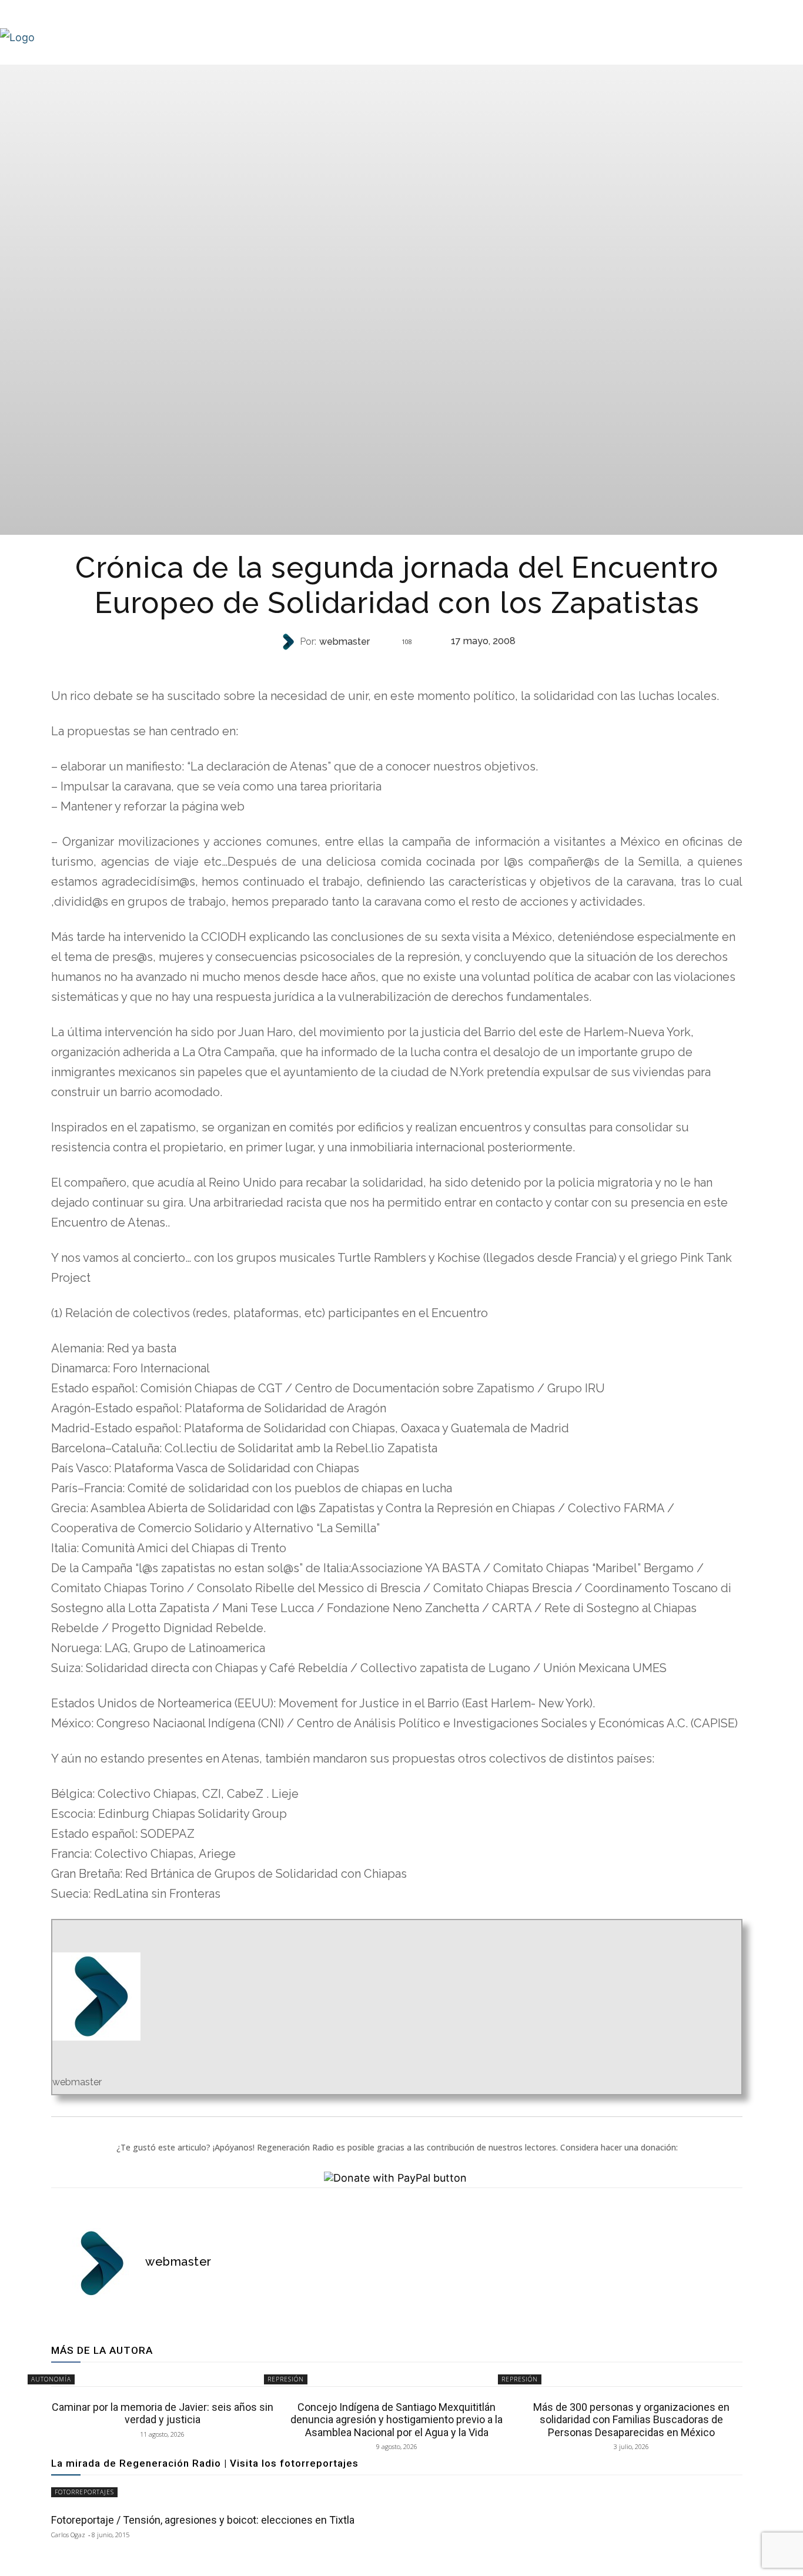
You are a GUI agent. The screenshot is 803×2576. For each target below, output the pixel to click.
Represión (286, 2379)
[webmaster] (289, 642)
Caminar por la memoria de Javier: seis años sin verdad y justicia (163, 2413)
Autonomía (396, 665)
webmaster (344, 642)
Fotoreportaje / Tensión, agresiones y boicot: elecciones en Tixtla (203, 2520)
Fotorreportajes (84, 2492)
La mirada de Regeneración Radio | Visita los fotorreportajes (205, 2463)
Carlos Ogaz (68, 2535)
